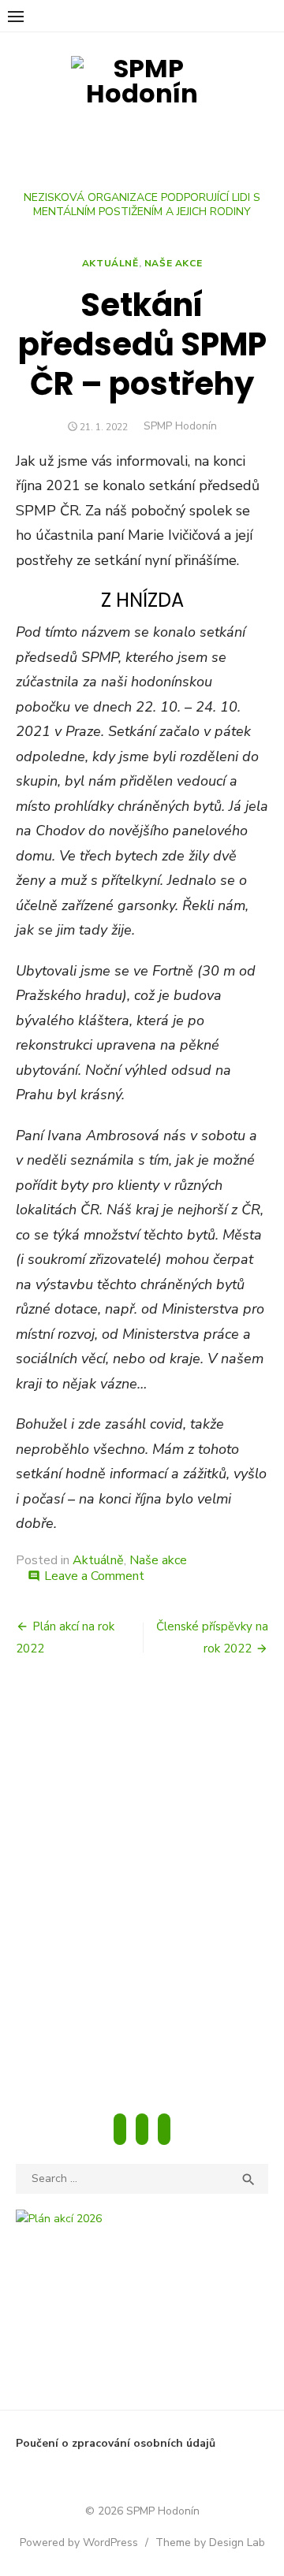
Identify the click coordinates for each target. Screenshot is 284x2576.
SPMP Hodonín (180, 426)
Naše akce (173, 263)
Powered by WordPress (79, 2543)
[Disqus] (142, 1888)
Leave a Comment (94, 1576)
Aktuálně (110, 263)
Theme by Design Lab (210, 2543)
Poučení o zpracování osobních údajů (116, 2443)
